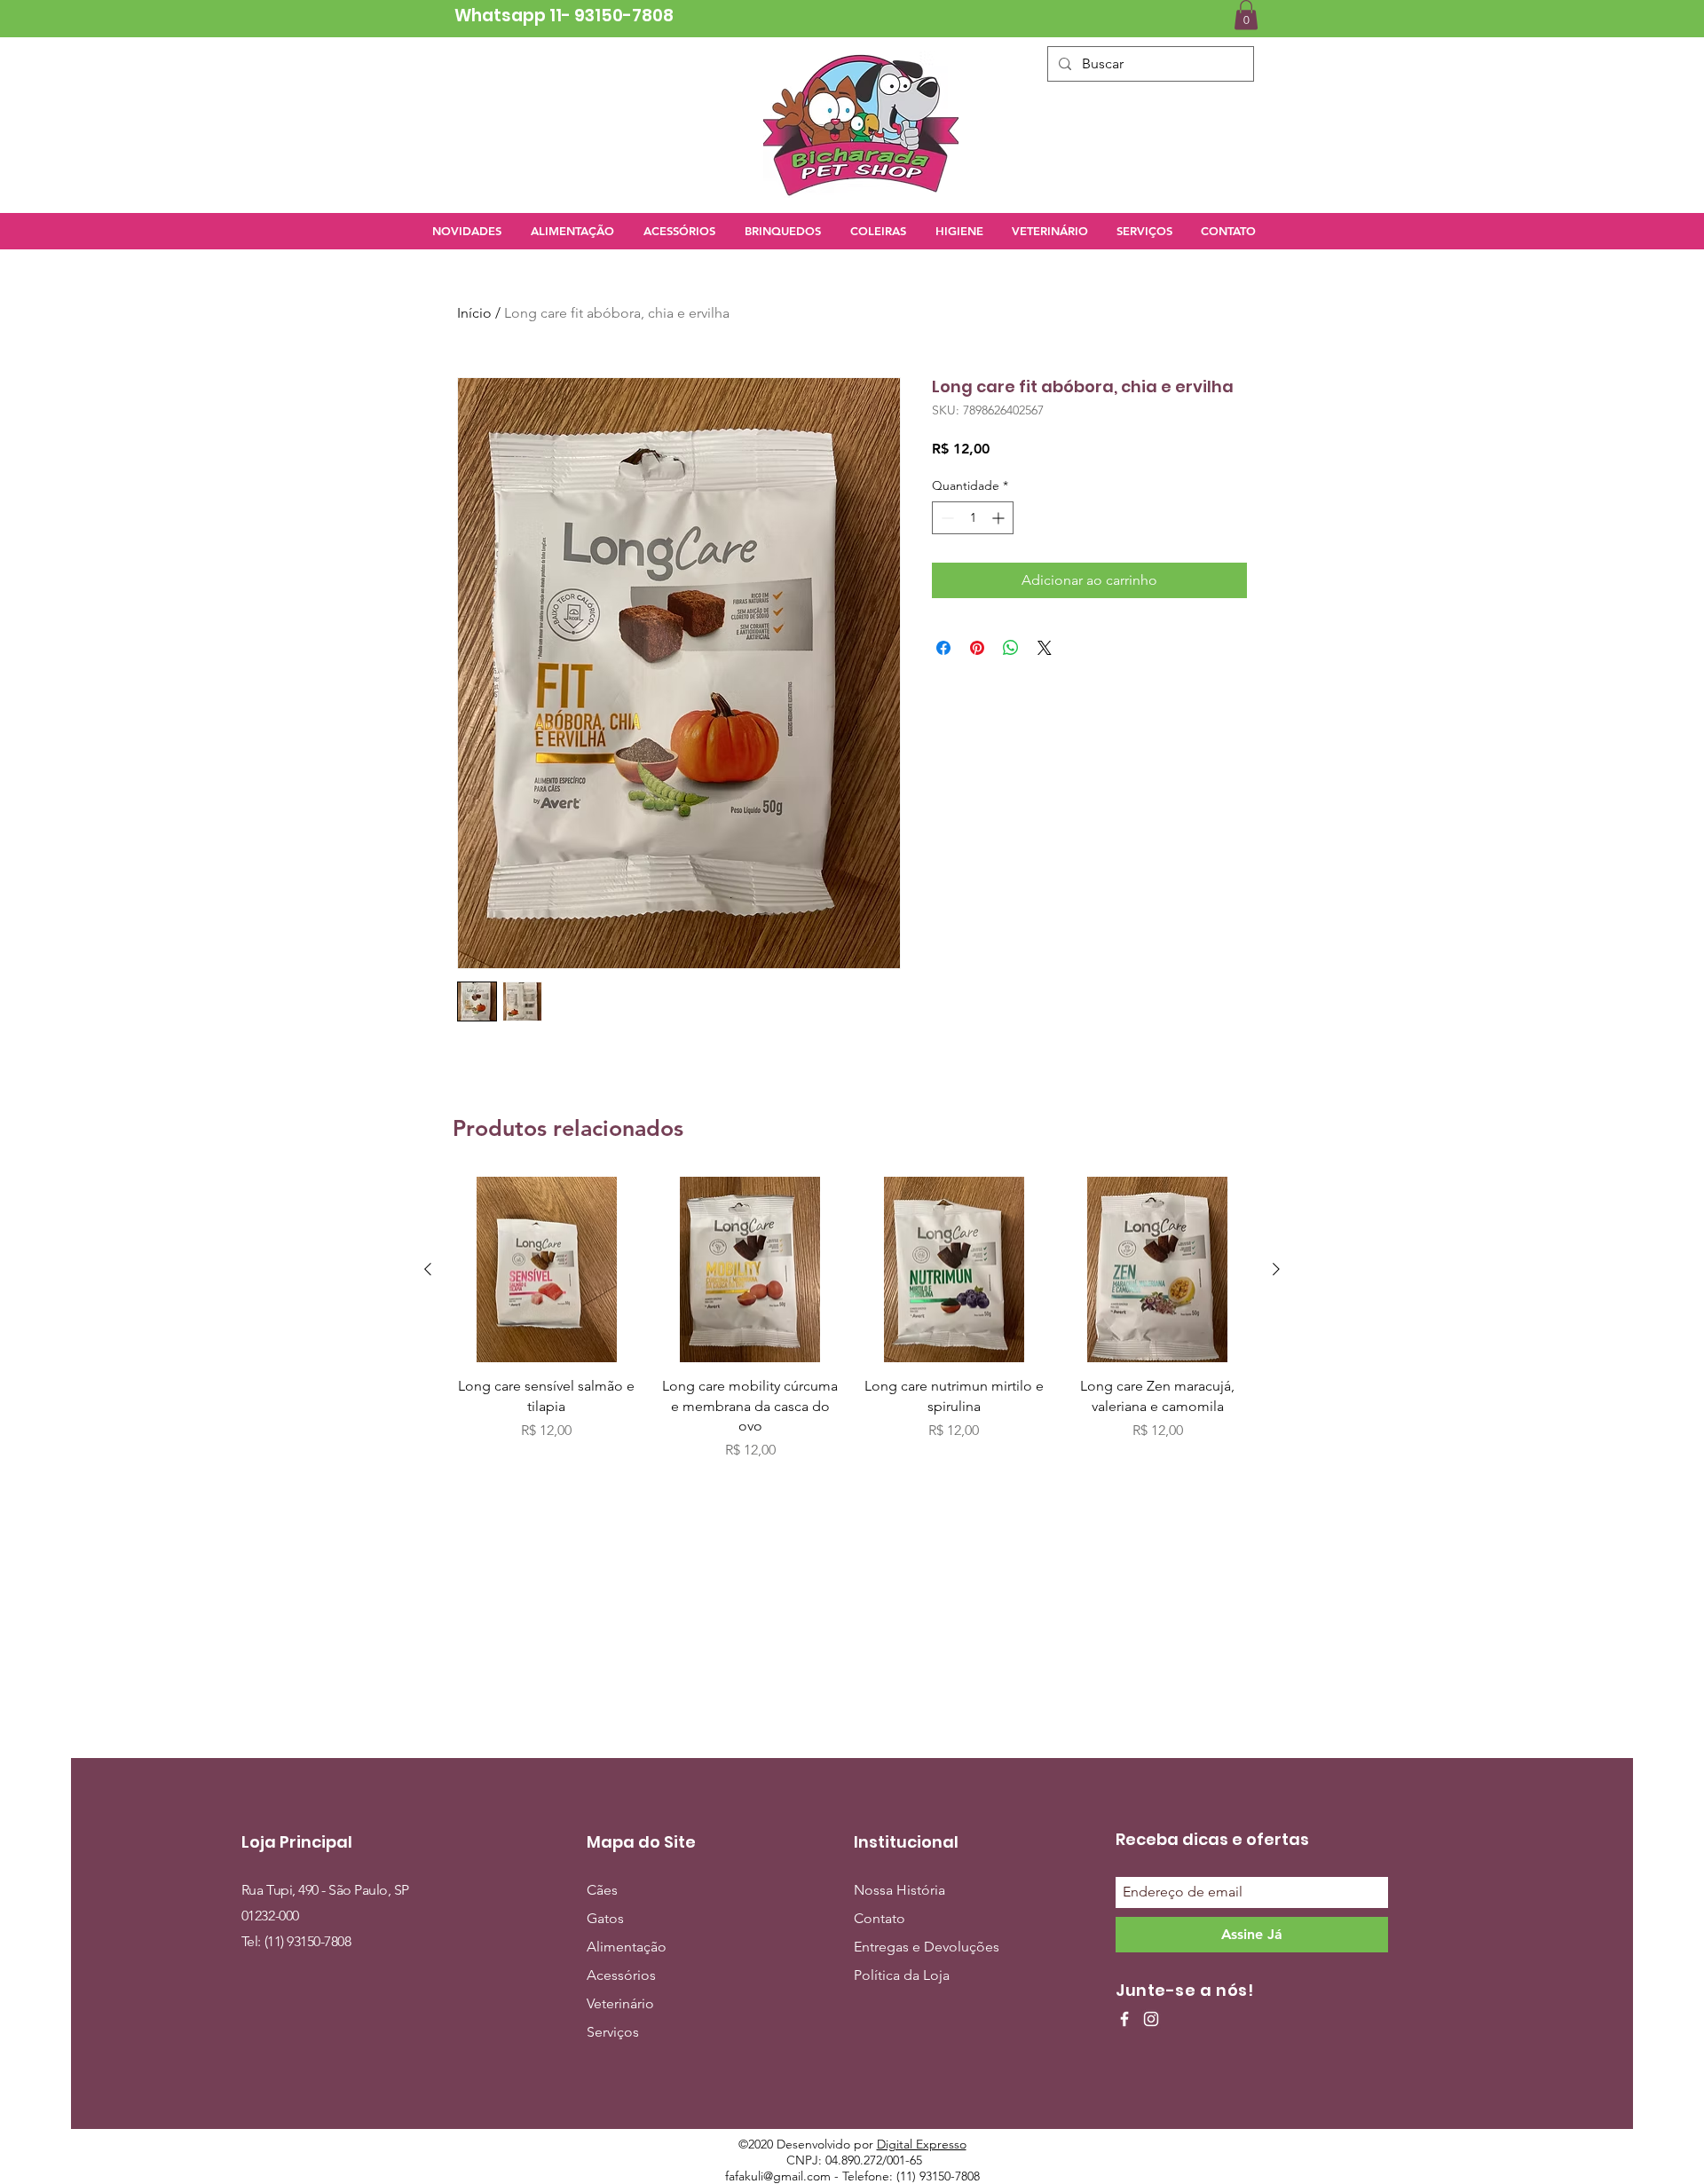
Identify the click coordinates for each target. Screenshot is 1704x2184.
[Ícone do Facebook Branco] (1124, 2019)
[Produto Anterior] (428, 1269)
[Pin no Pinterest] (977, 648)
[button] (1246, 15)
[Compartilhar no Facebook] (943, 648)
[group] (852, 1319)
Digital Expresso (922, 2144)
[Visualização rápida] (547, 1270)
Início (474, 313)
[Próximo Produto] (1276, 1269)
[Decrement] (946, 518)
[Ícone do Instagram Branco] (1151, 2019)
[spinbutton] (973, 518)
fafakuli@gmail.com (778, 2176)
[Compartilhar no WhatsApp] (1011, 648)
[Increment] (1000, 518)
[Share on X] (1045, 648)
